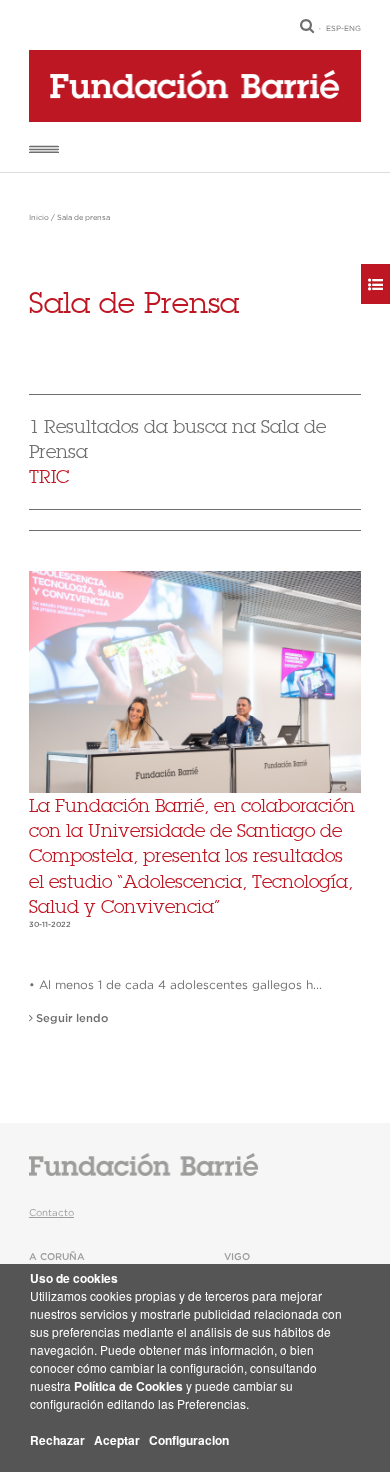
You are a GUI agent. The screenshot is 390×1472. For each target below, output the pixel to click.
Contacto (51, 1213)
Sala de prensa (83, 218)
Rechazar (57, 1440)
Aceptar (117, 1440)
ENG (352, 29)
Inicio (39, 218)
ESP (333, 29)
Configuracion (189, 1440)
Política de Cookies (128, 1386)
